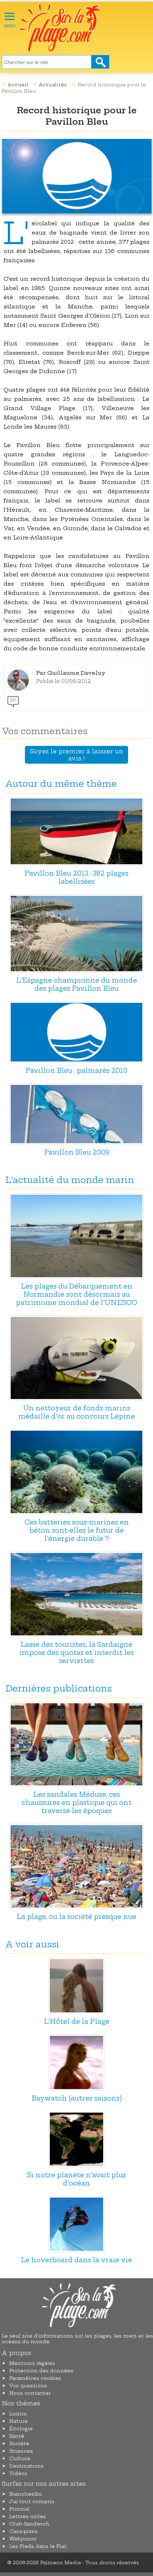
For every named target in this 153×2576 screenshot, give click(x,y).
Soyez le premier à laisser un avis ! (76, 755)
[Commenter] (13, 702)
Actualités (53, 85)
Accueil (18, 85)
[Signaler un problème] (28, 702)
